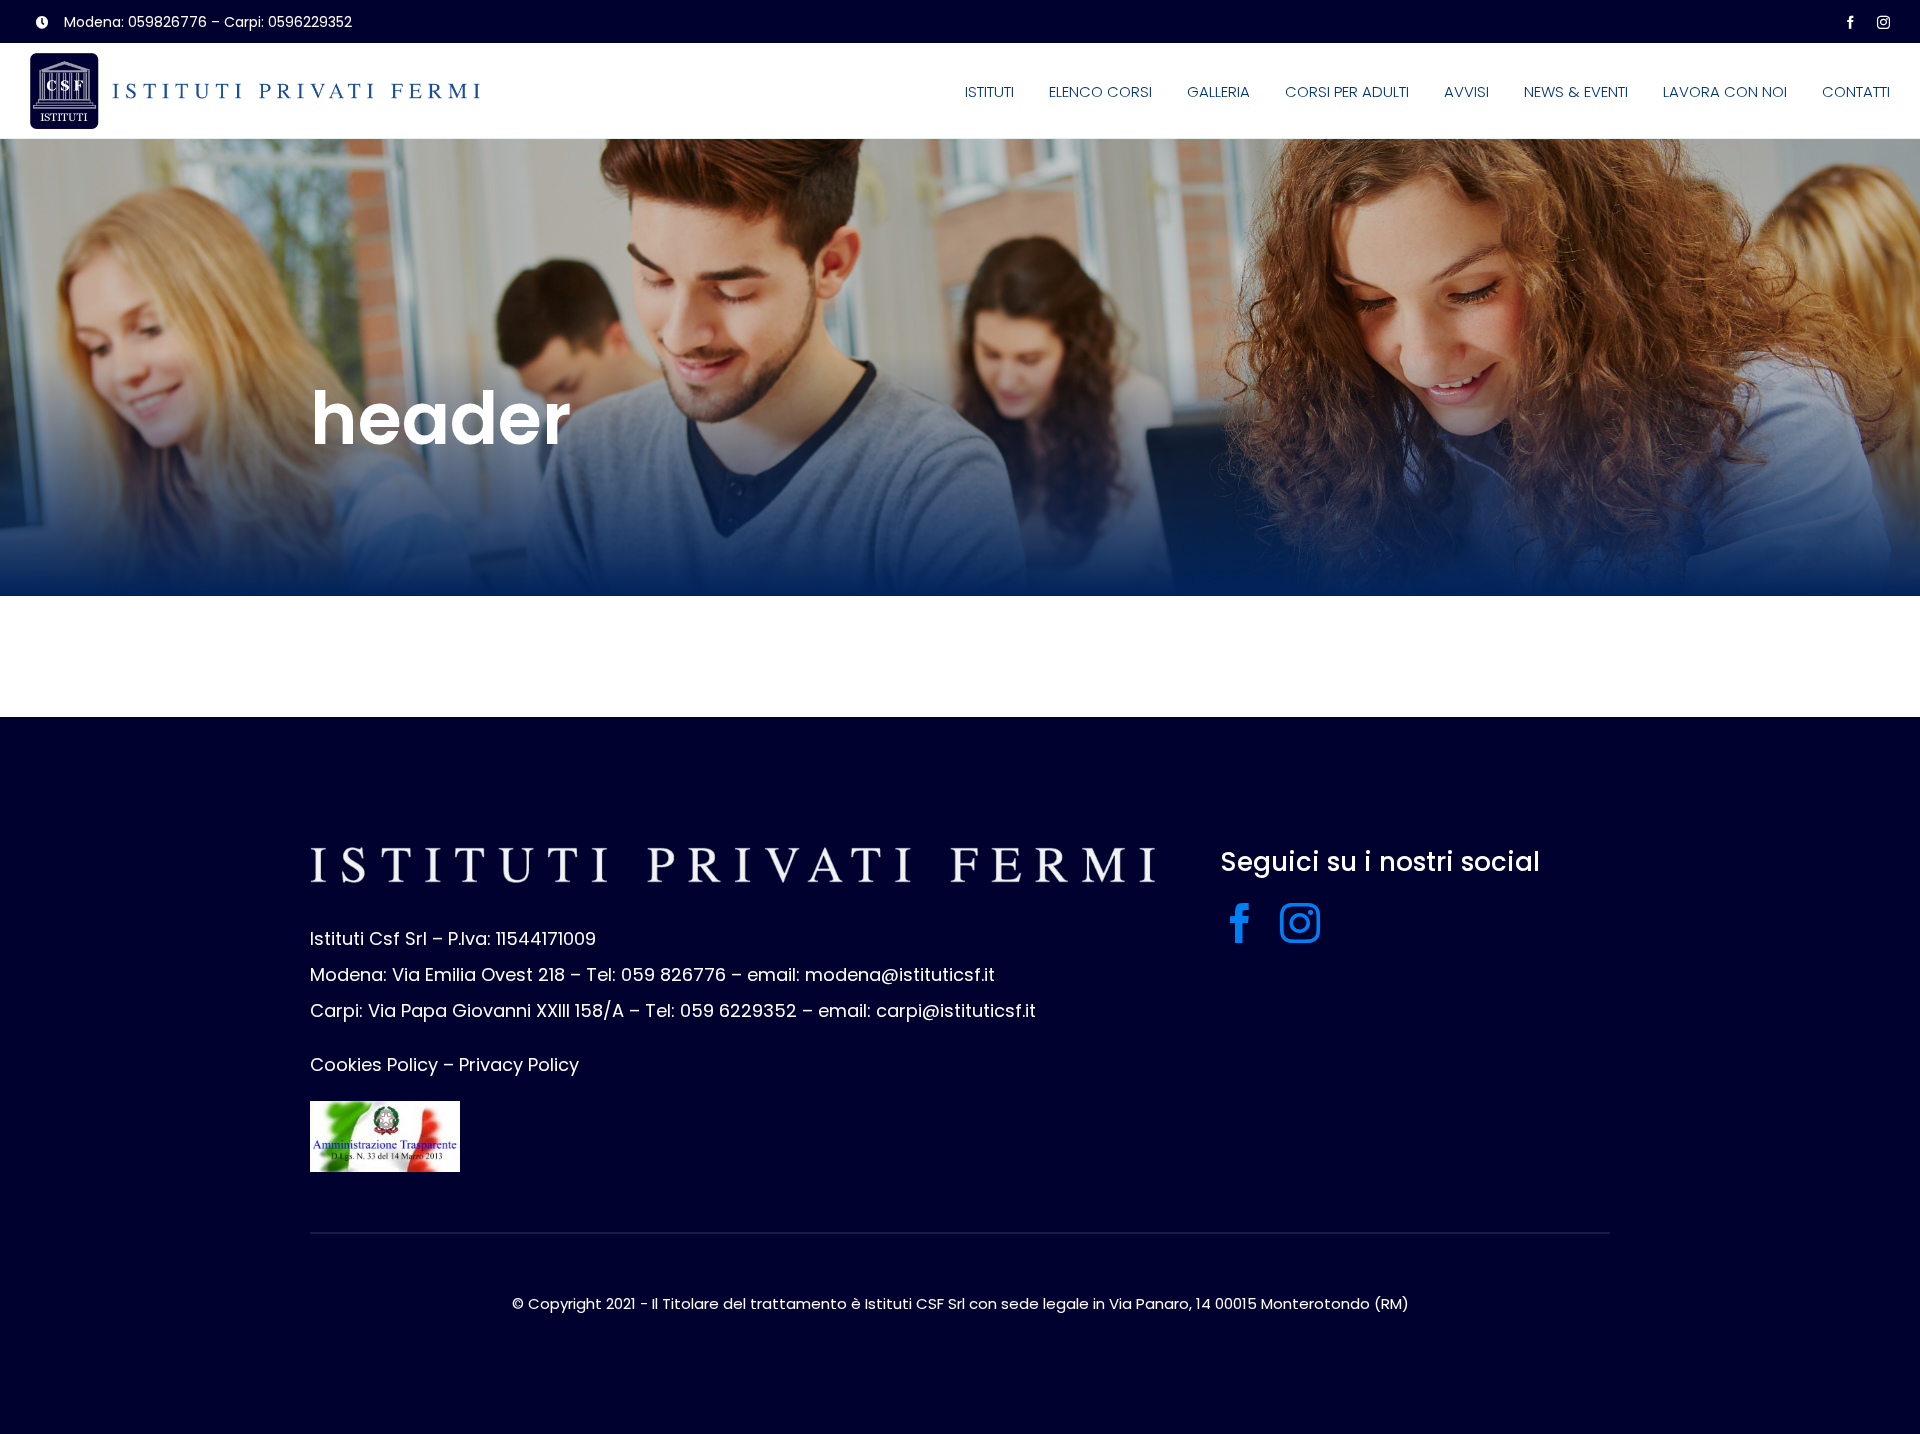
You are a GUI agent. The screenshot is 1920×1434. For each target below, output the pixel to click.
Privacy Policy (519, 1064)
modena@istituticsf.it (900, 974)
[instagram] (1883, 22)
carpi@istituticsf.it (956, 1010)
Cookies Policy (374, 1064)
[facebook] (1850, 22)
